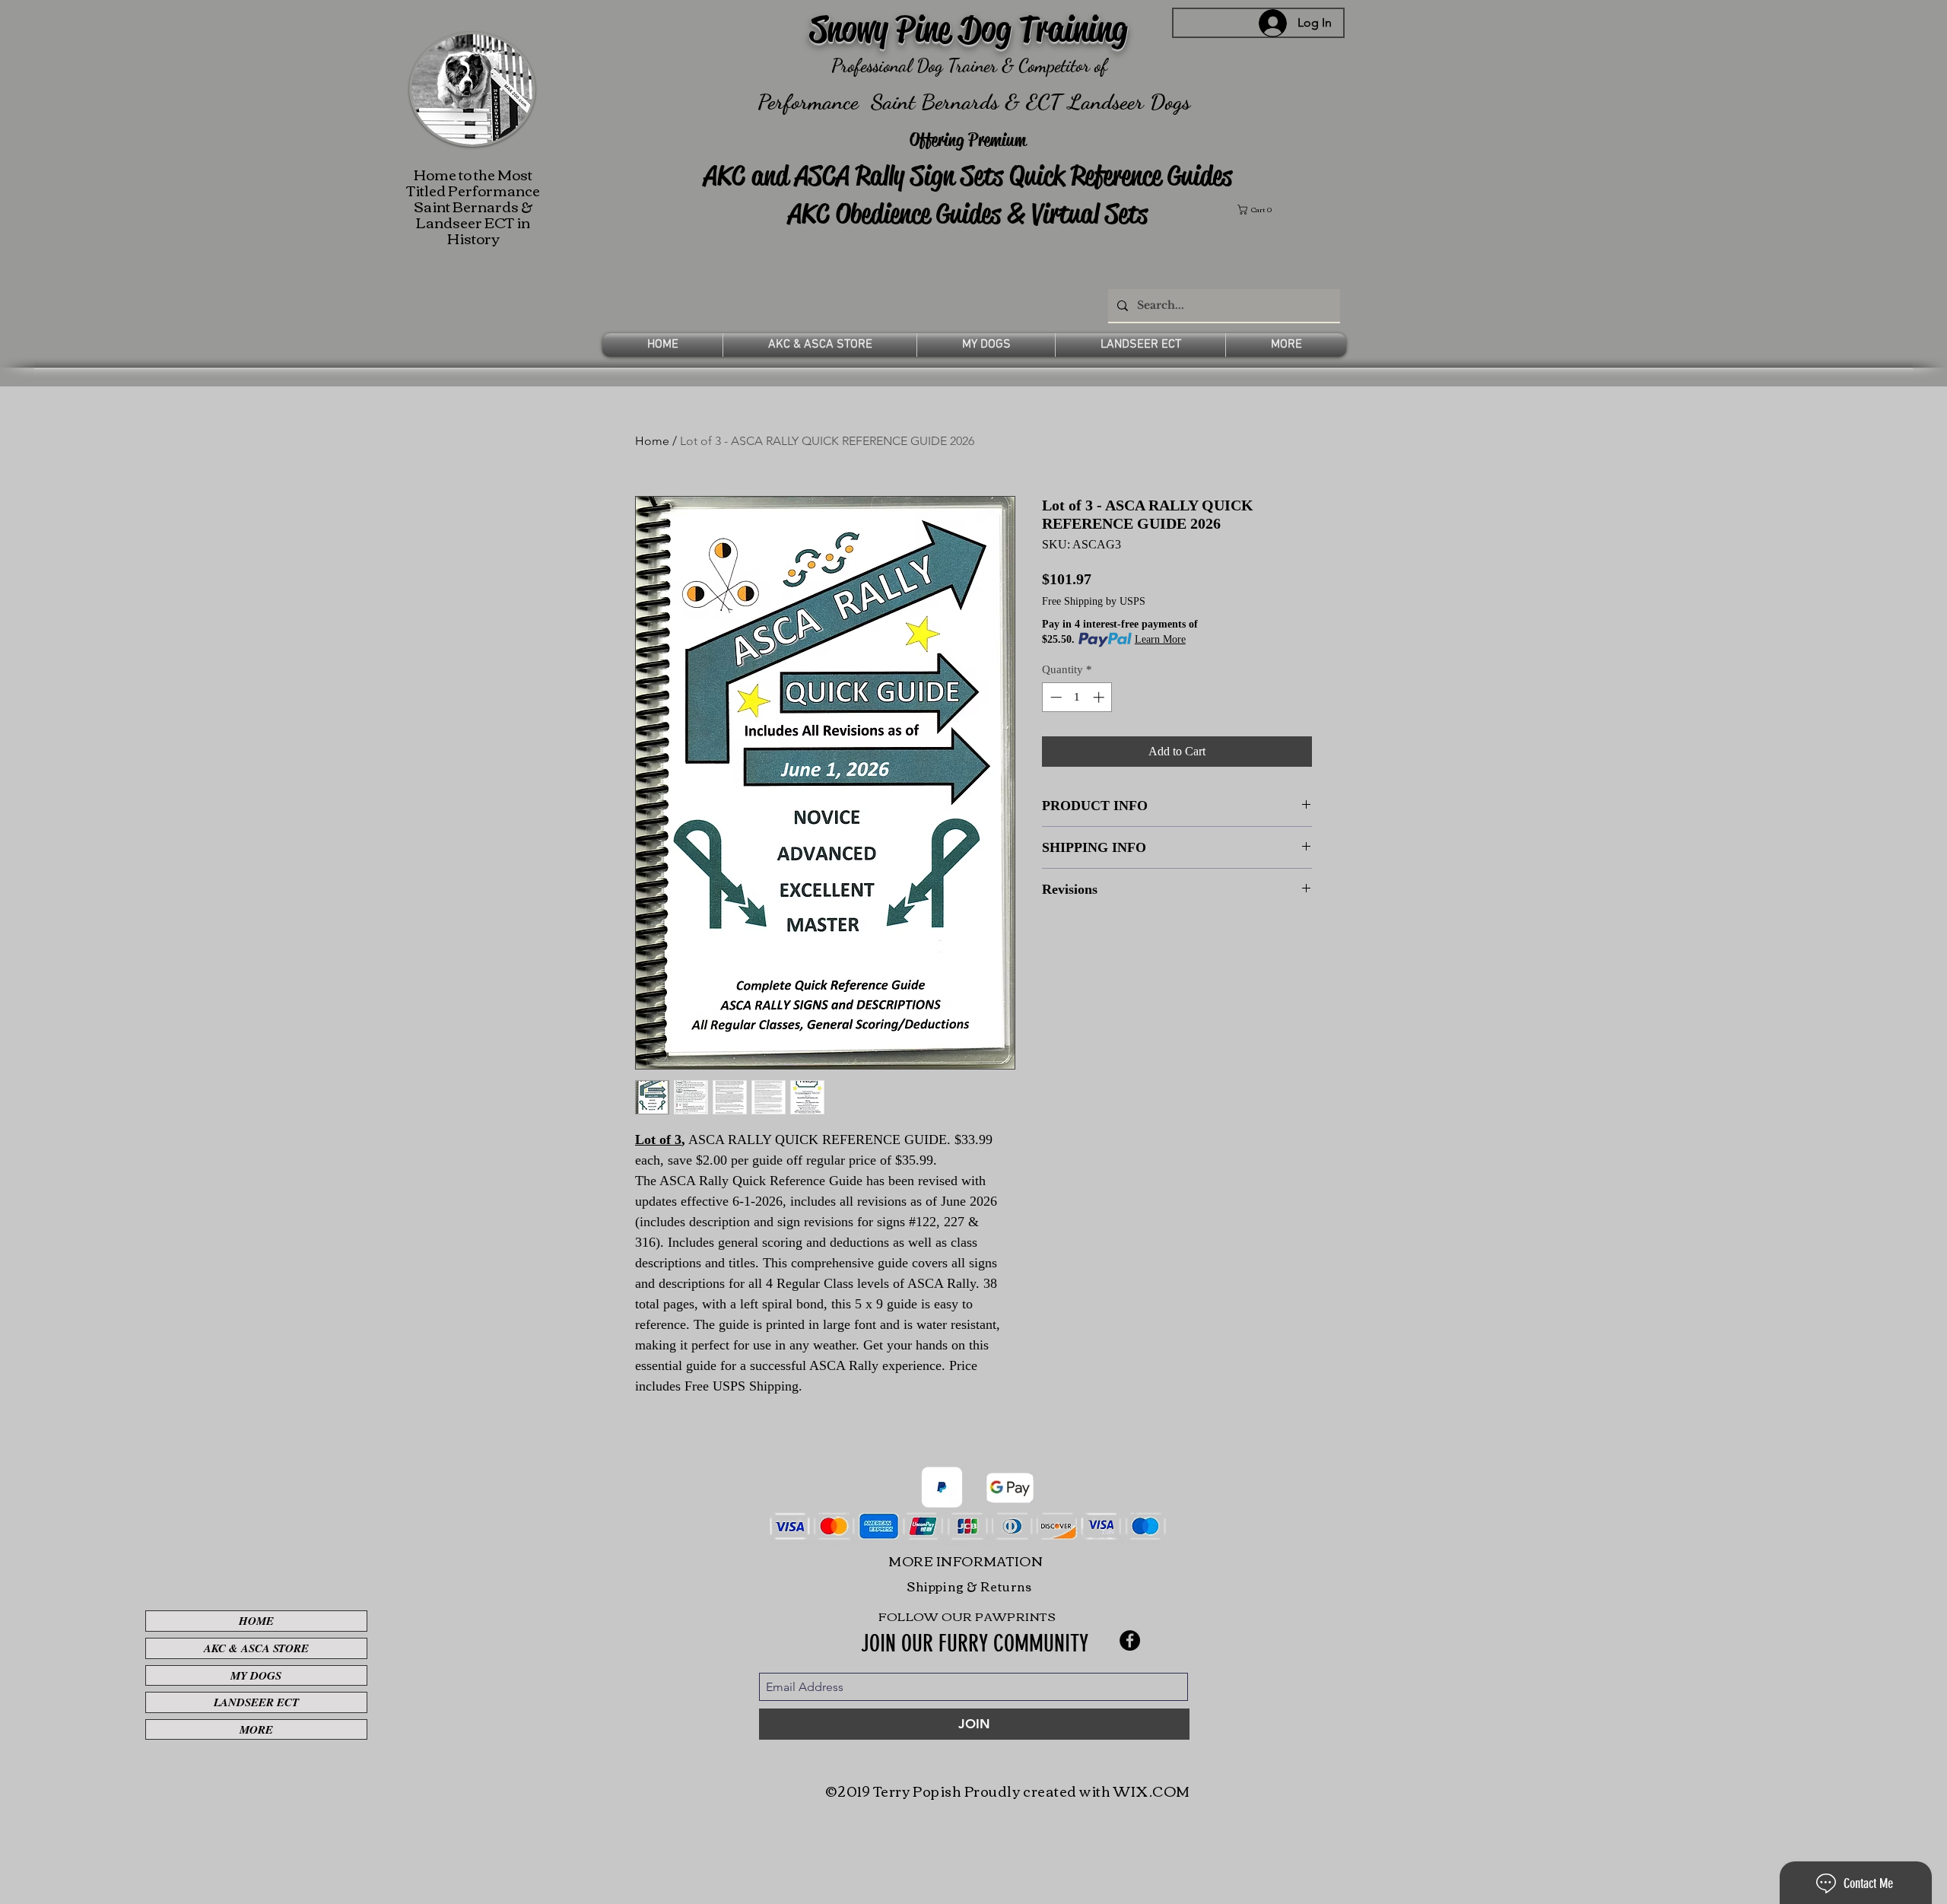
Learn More (1160, 639)
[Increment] (1100, 697)
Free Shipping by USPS (1094, 601)
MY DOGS (256, 1675)
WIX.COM (1152, 1791)
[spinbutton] (1077, 697)
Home (652, 441)
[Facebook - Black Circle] (1130, 1640)
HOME (256, 1621)
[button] (1290, 210)
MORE (256, 1729)
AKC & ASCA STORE (256, 1648)
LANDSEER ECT (256, 1702)
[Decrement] (1054, 697)
